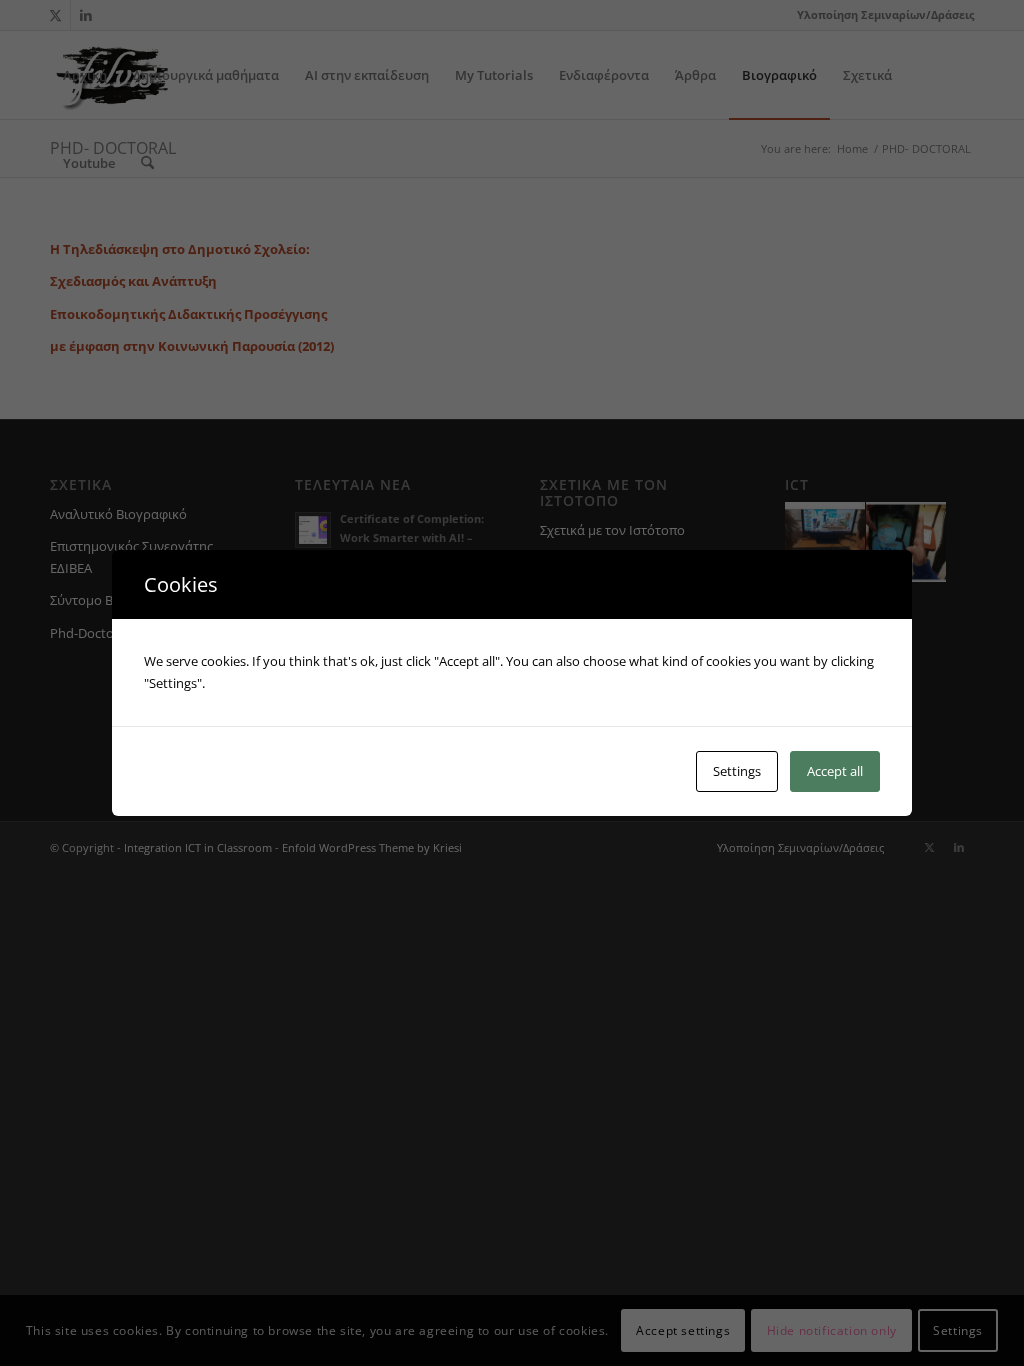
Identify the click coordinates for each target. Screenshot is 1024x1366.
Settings (737, 771)
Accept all (835, 771)
